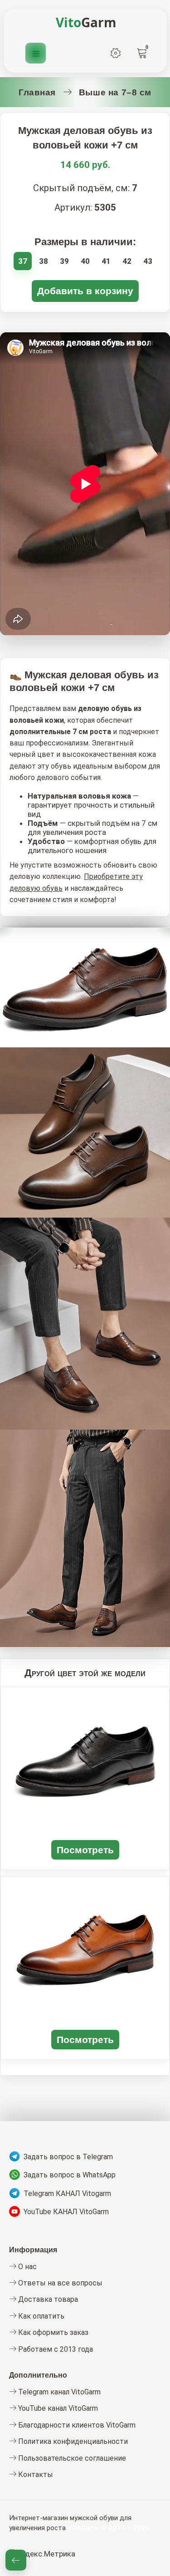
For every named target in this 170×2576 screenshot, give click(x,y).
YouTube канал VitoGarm (57, 2408)
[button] (16, 2560)
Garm (86, 22)
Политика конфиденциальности (72, 2441)
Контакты (35, 2475)
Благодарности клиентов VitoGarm (76, 2425)
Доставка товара (47, 2299)
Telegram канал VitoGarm (58, 2392)
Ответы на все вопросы (59, 2283)
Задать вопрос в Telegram (68, 2157)
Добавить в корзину (85, 291)
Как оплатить (40, 2316)
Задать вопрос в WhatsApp (70, 2175)
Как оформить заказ (52, 2332)
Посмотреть (85, 1850)
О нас (27, 2267)
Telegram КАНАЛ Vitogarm (67, 2194)
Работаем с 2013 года (55, 2349)
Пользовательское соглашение (71, 2458)
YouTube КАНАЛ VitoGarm (66, 2212)
